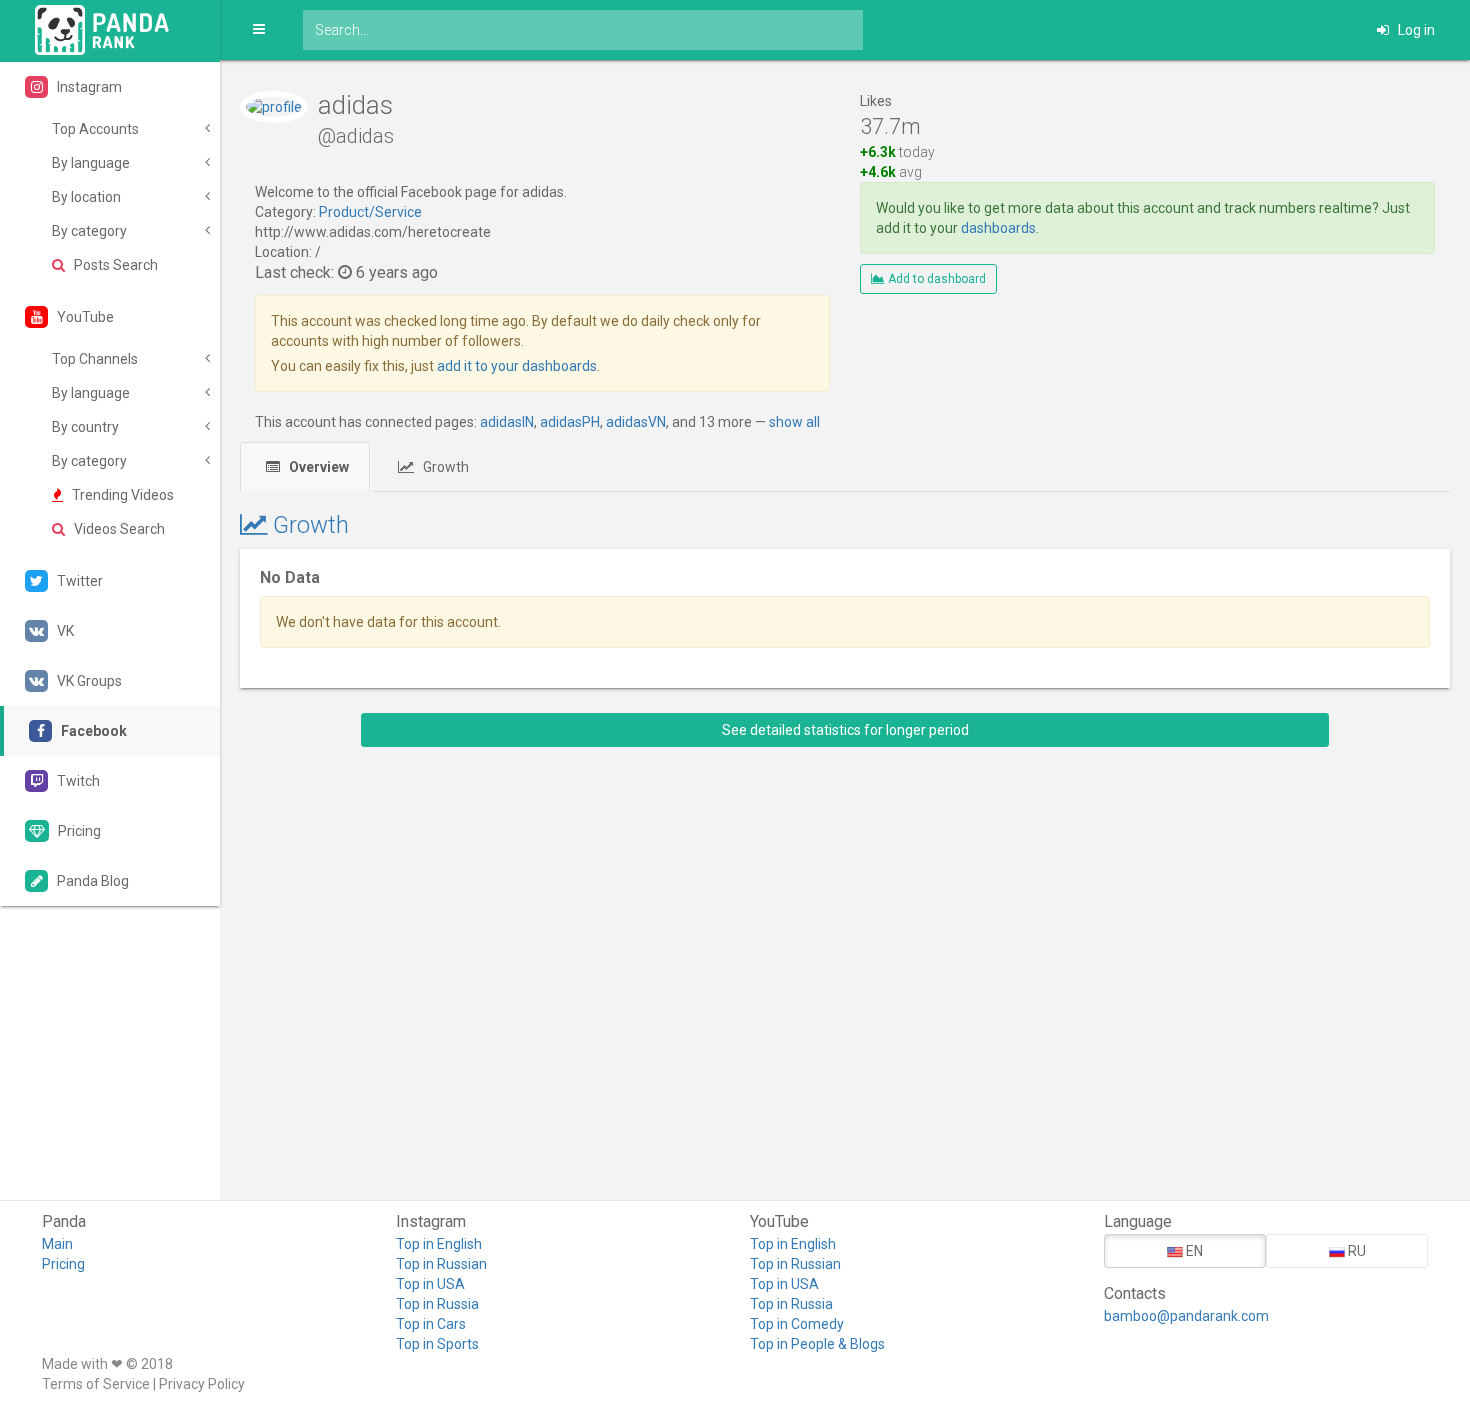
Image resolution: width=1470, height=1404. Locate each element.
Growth (444, 467)
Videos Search (118, 529)
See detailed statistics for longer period (845, 730)
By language (91, 163)
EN (1193, 1251)
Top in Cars (431, 1324)
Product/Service (370, 212)
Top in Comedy (797, 1324)
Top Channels (95, 359)
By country (85, 427)
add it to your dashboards (517, 366)
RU (1355, 1251)
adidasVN (636, 422)
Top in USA (430, 1284)
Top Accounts (95, 129)
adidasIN (507, 422)
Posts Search (114, 265)
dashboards (998, 228)
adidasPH (570, 422)
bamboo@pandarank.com (1186, 1316)
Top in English (439, 1244)
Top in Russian (441, 1264)
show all (794, 422)
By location (86, 197)
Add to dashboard (935, 279)
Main (57, 1244)
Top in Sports (437, 1344)
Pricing (63, 1264)
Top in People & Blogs (817, 1344)
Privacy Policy (202, 1384)
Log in (1415, 30)
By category (89, 231)
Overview (317, 467)
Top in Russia (437, 1304)
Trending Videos (121, 495)
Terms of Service (96, 1384)
